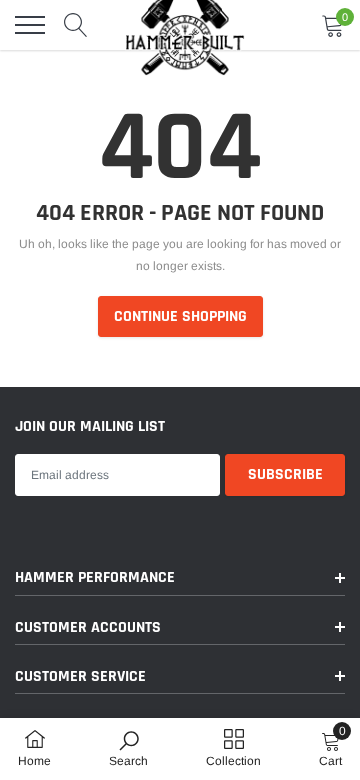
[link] (128, 748)
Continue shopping (180, 316)
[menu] (30, 25)
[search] (76, 25)
